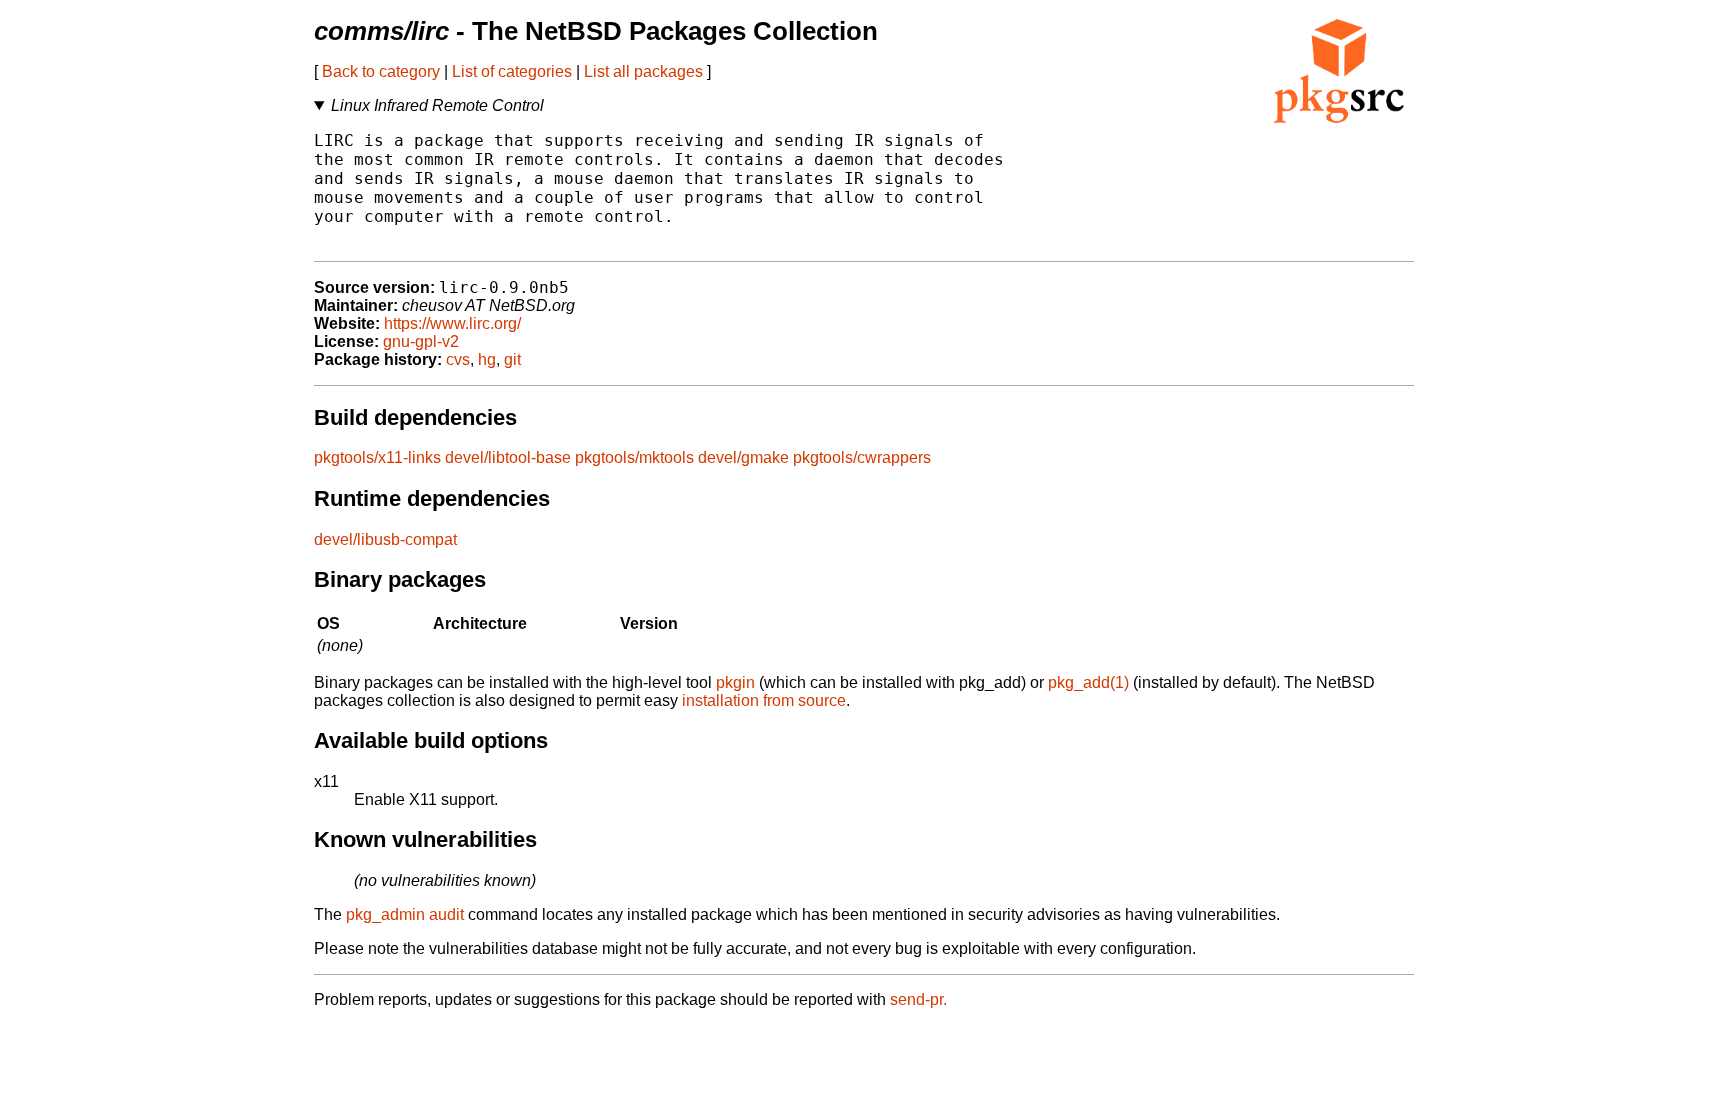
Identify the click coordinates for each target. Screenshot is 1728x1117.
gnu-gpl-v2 (421, 341)
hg (487, 359)
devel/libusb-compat (385, 539)
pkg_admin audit (405, 914)
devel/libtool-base (508, 457)
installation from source (764, 700)
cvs (458, 359)
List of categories (512, 71)
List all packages (643, 71)
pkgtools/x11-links (377, 457)
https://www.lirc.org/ (452, 323)
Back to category (381, 71)
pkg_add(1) (1088, 682)
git (512, 359)
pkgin (735, 682)
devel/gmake (743, 457)
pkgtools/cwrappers (862, 457)
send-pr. (918, 999)
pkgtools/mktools (634, 457)
